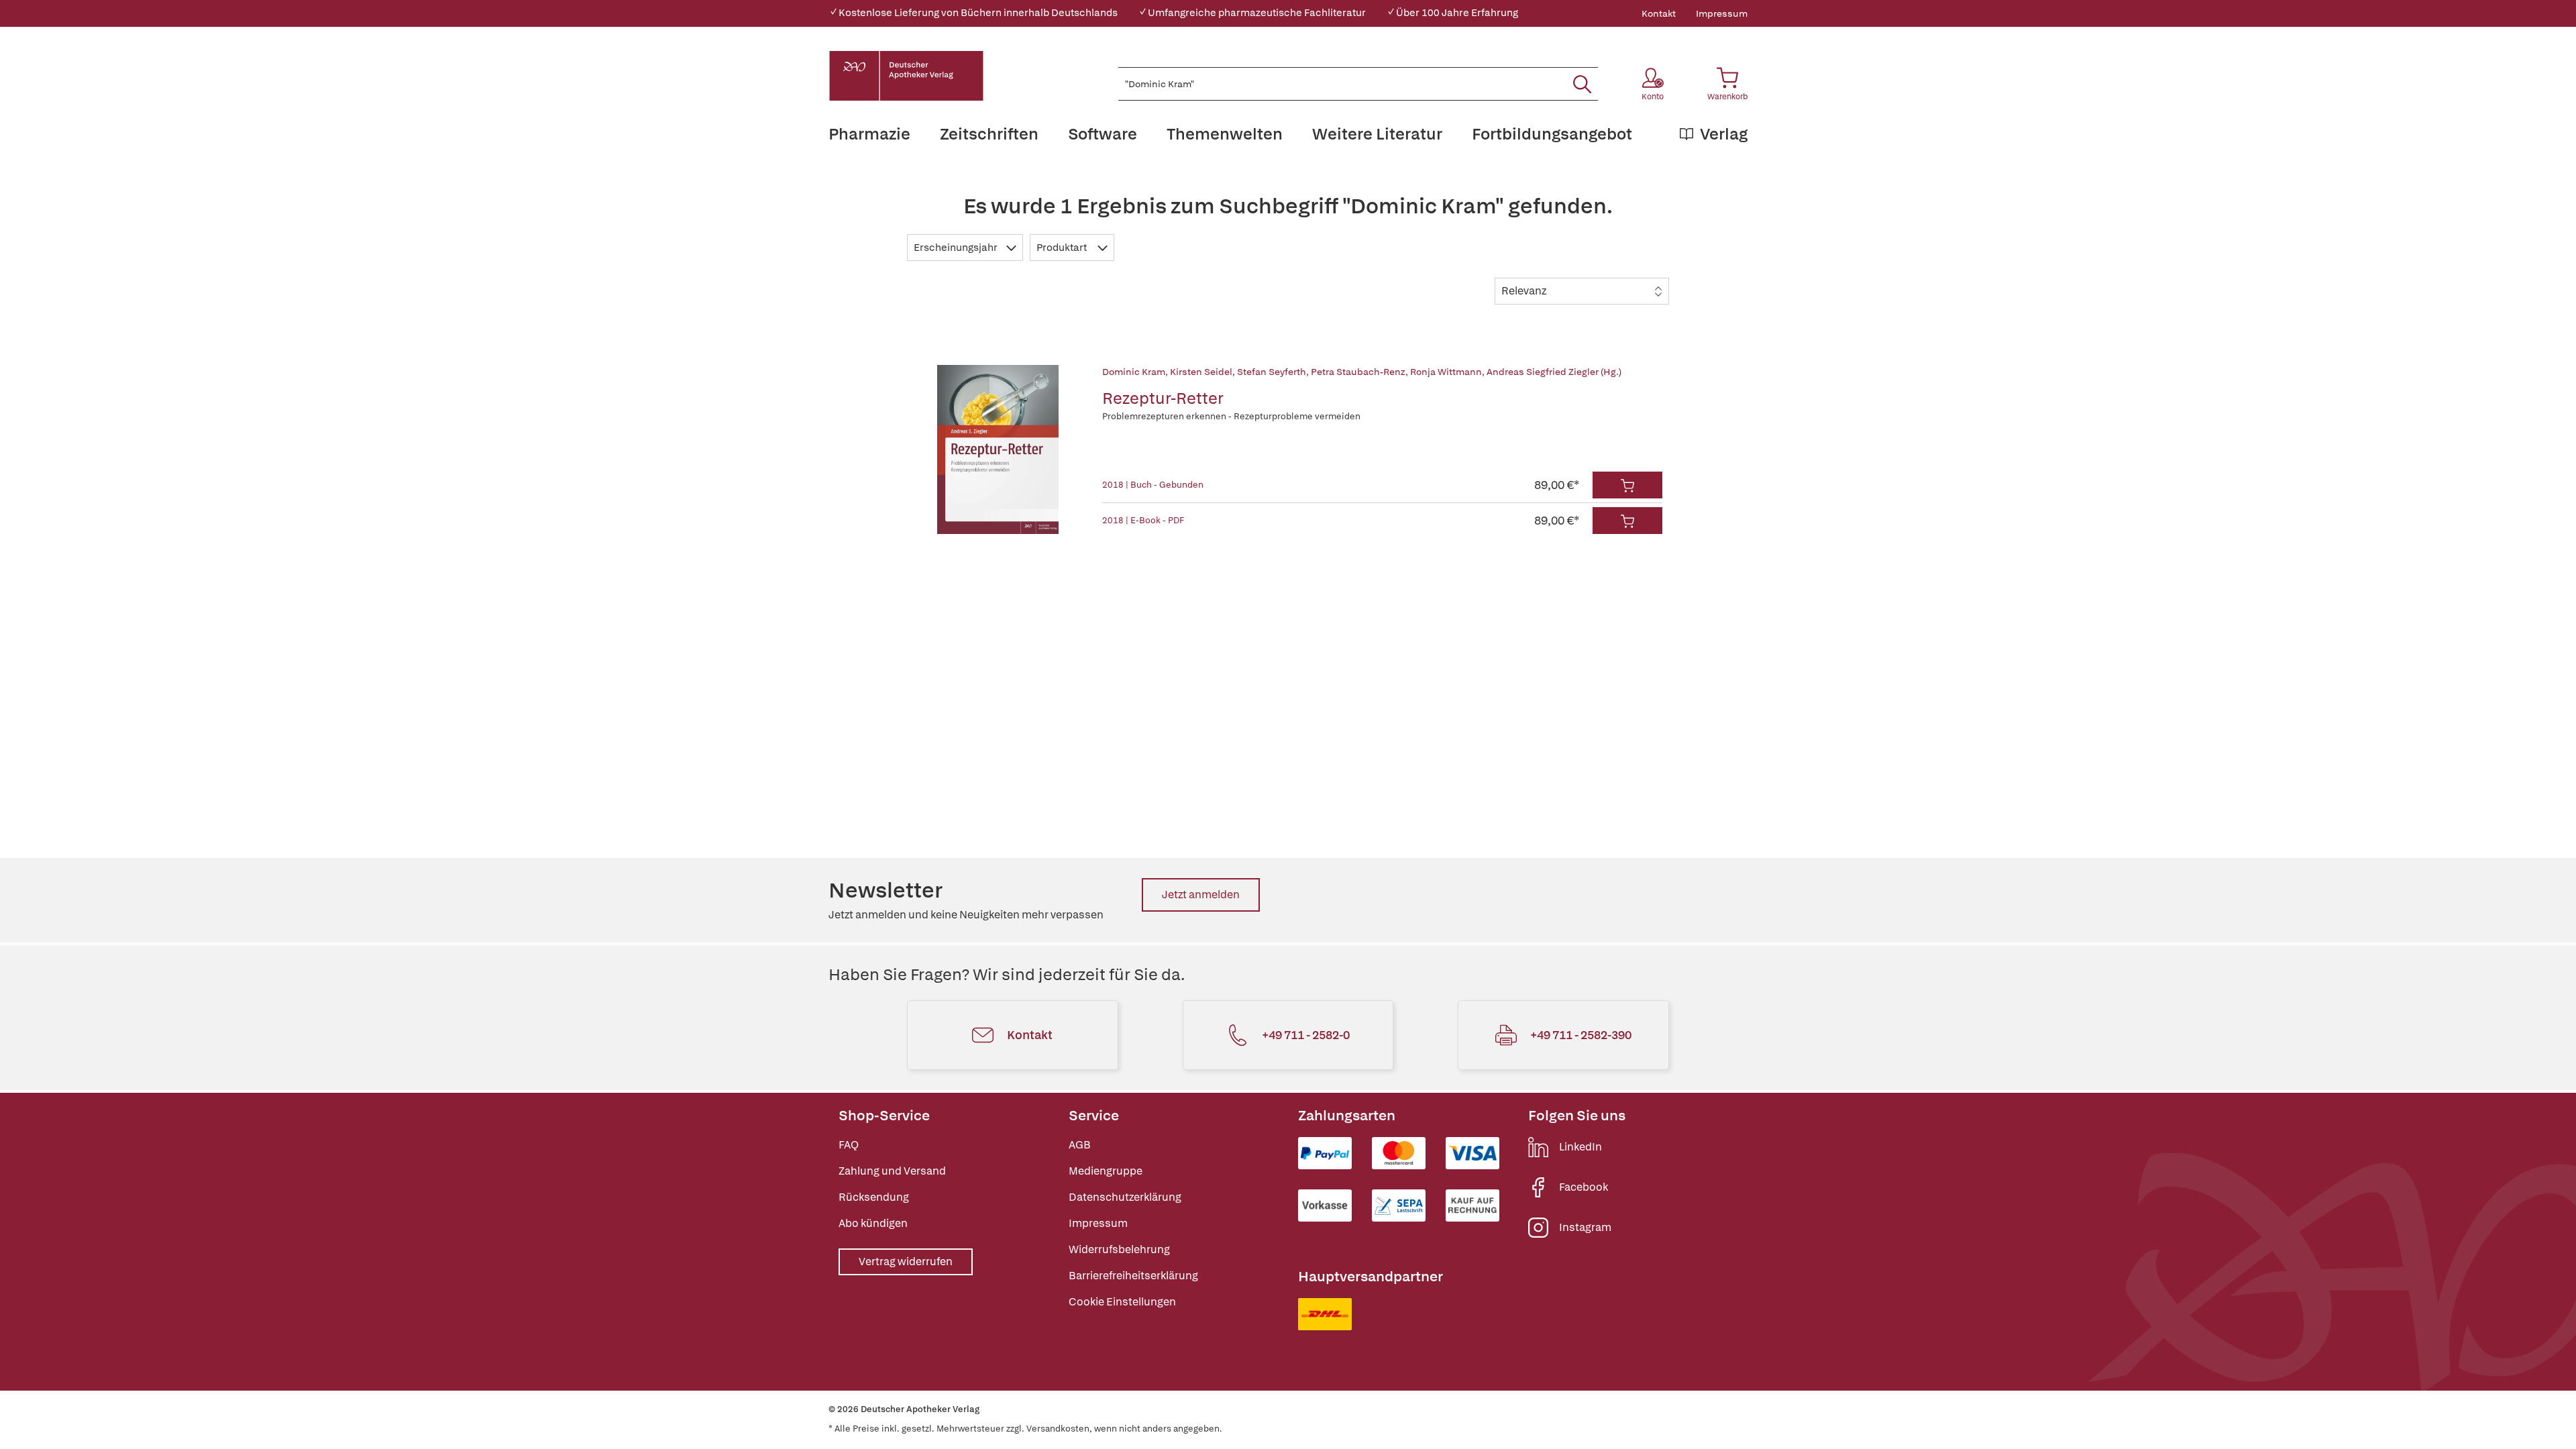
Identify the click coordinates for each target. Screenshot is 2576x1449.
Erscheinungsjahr (957, 248)
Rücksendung (874, 1197)
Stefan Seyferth (1272, 372)
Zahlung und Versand (892, 1171)
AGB (1080, 1145)
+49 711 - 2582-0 (1306, 1035)
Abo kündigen (873, 1223)
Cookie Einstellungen (1122, 1302)
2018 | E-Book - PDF (1143, 520)
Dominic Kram (1134, 372)
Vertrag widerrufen (906, 1262)
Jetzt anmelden (1201, 895)
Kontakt (1659, 13)
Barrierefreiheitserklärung (1133, 1276)
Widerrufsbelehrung (1119, 1249)
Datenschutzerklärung (1125, 1197)
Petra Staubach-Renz (1358, 372)
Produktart (1063, 248)
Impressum (1722, 13)
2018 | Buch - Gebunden (1153, 485)
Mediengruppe (1106, 1171)
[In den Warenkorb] (1627, 485)
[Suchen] (1582, 84)
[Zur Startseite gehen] (906, 76)
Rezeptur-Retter (1163, 398)
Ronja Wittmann (1446, 372)
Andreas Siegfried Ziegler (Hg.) (1554, 372)
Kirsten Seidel (1201, 372)
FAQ (849, 1145)
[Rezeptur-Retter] (998, 449)
